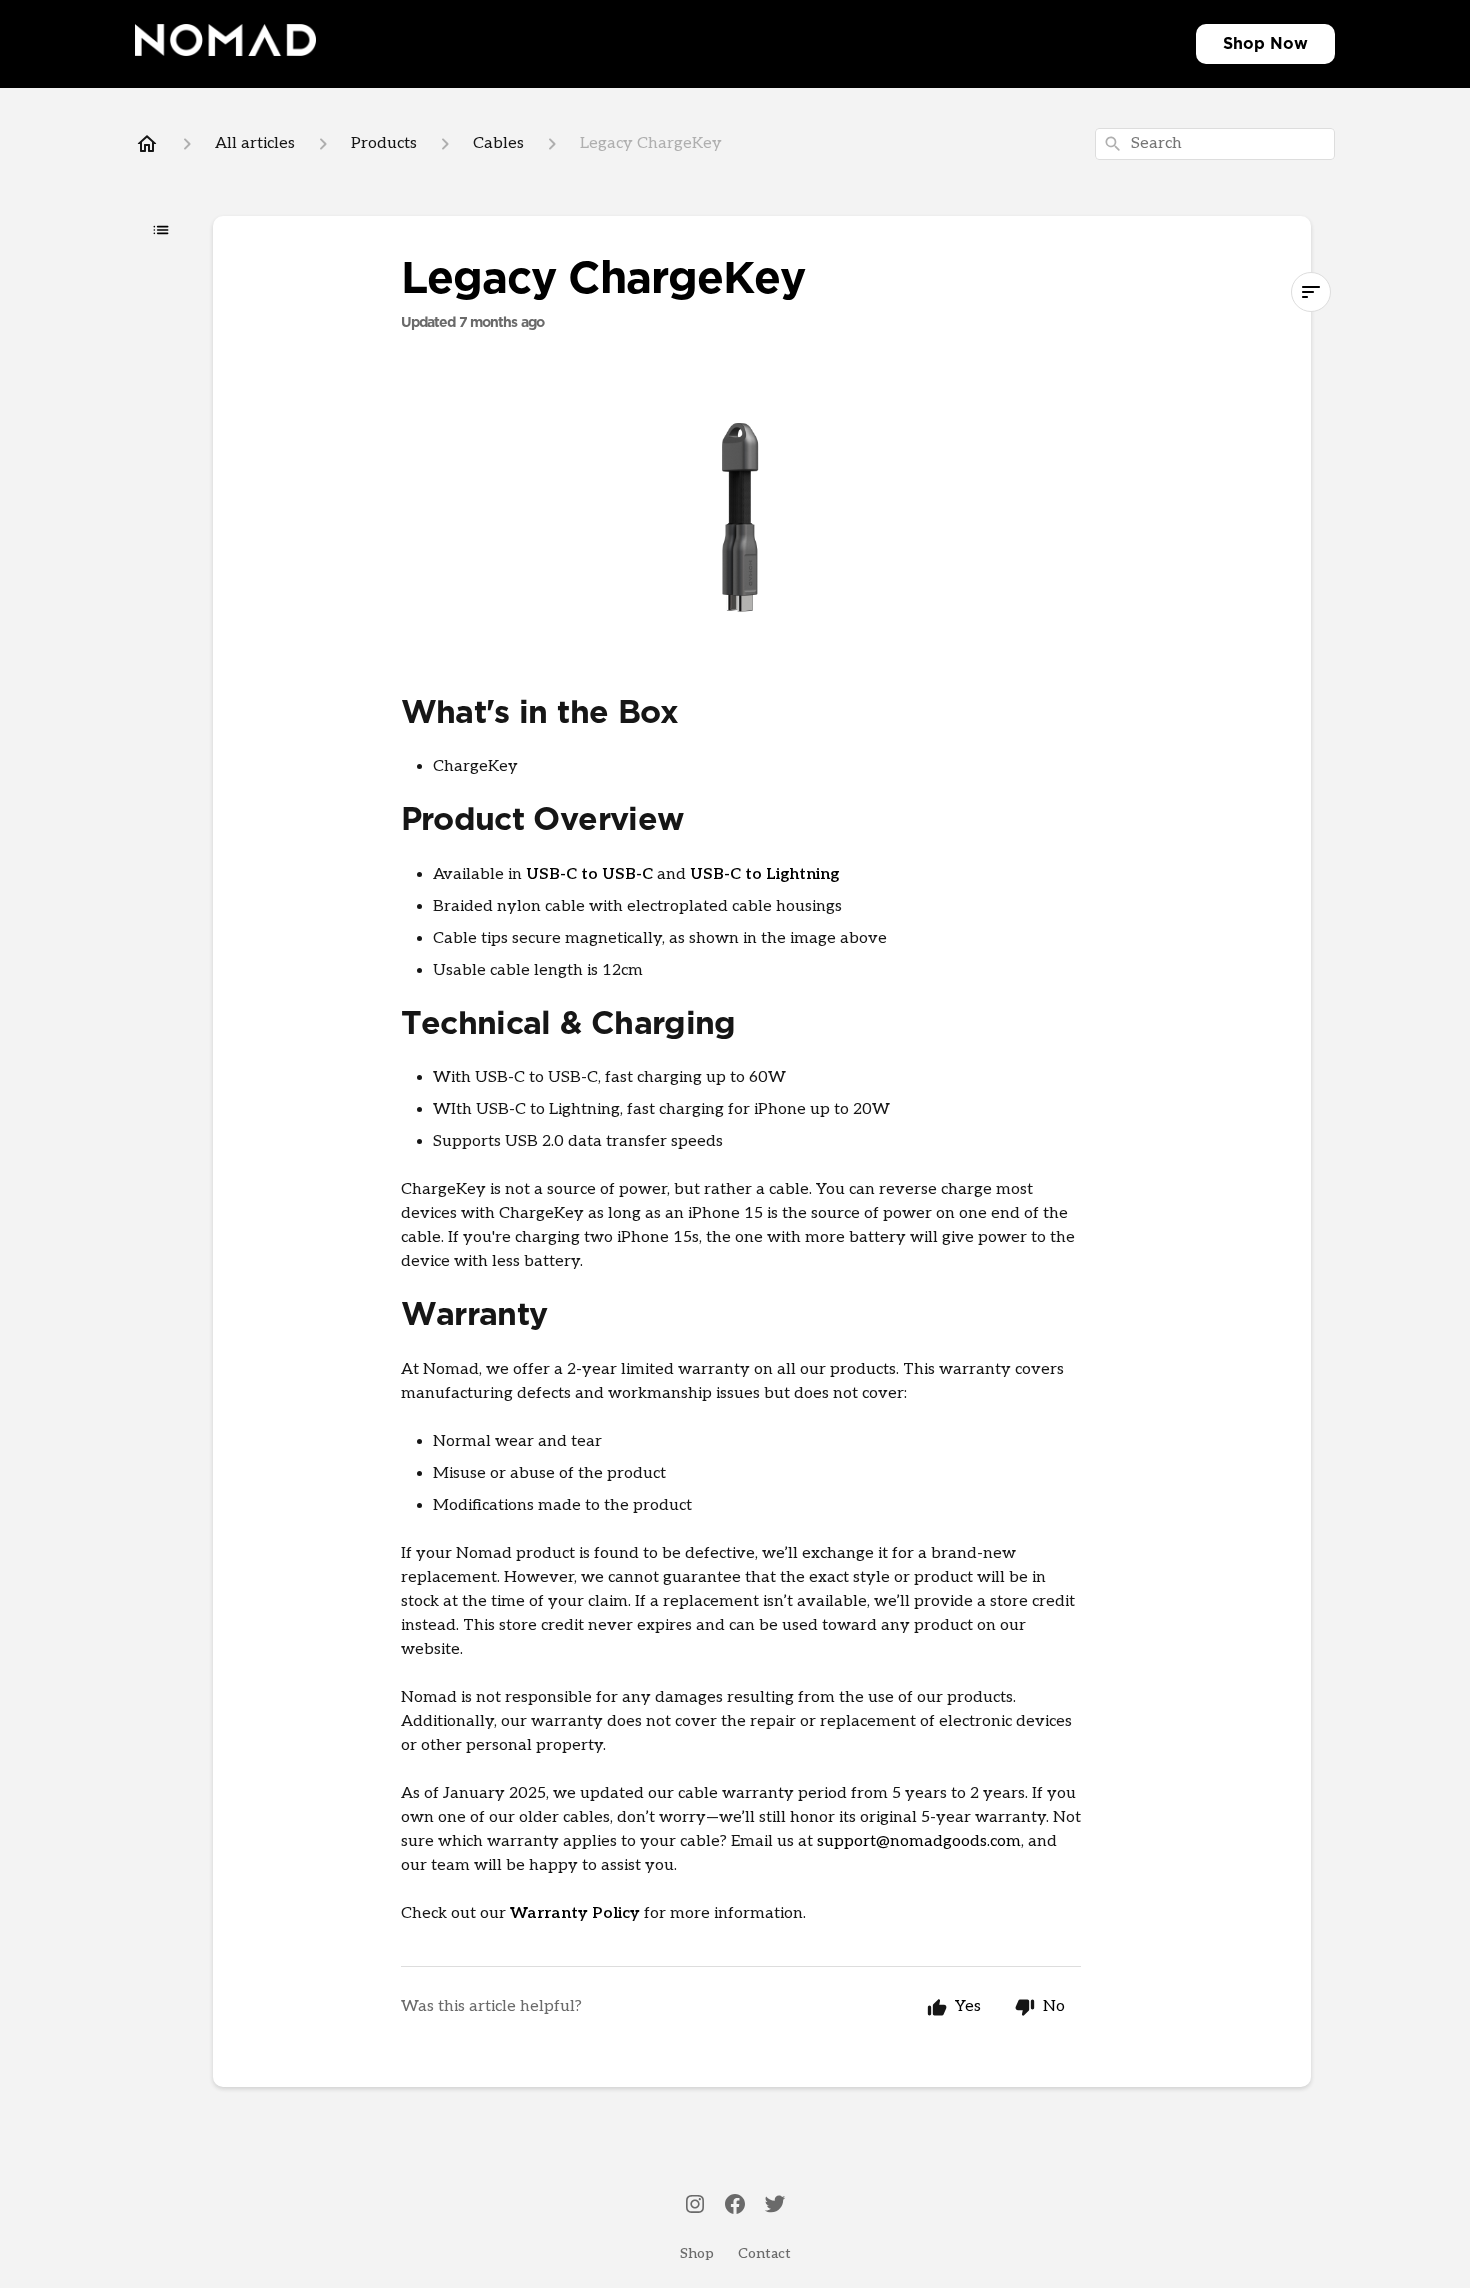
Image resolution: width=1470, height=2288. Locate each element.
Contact (764, 2253)
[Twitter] (775, 2206)
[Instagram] (695, 2206)
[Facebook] (735, 2206)
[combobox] (1215, 144)
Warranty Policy (575, 1913)
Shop (1244, 44)
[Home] (147, 144)
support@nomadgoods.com (919, 1841)
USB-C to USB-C (589, 874)
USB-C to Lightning (764, 874)
